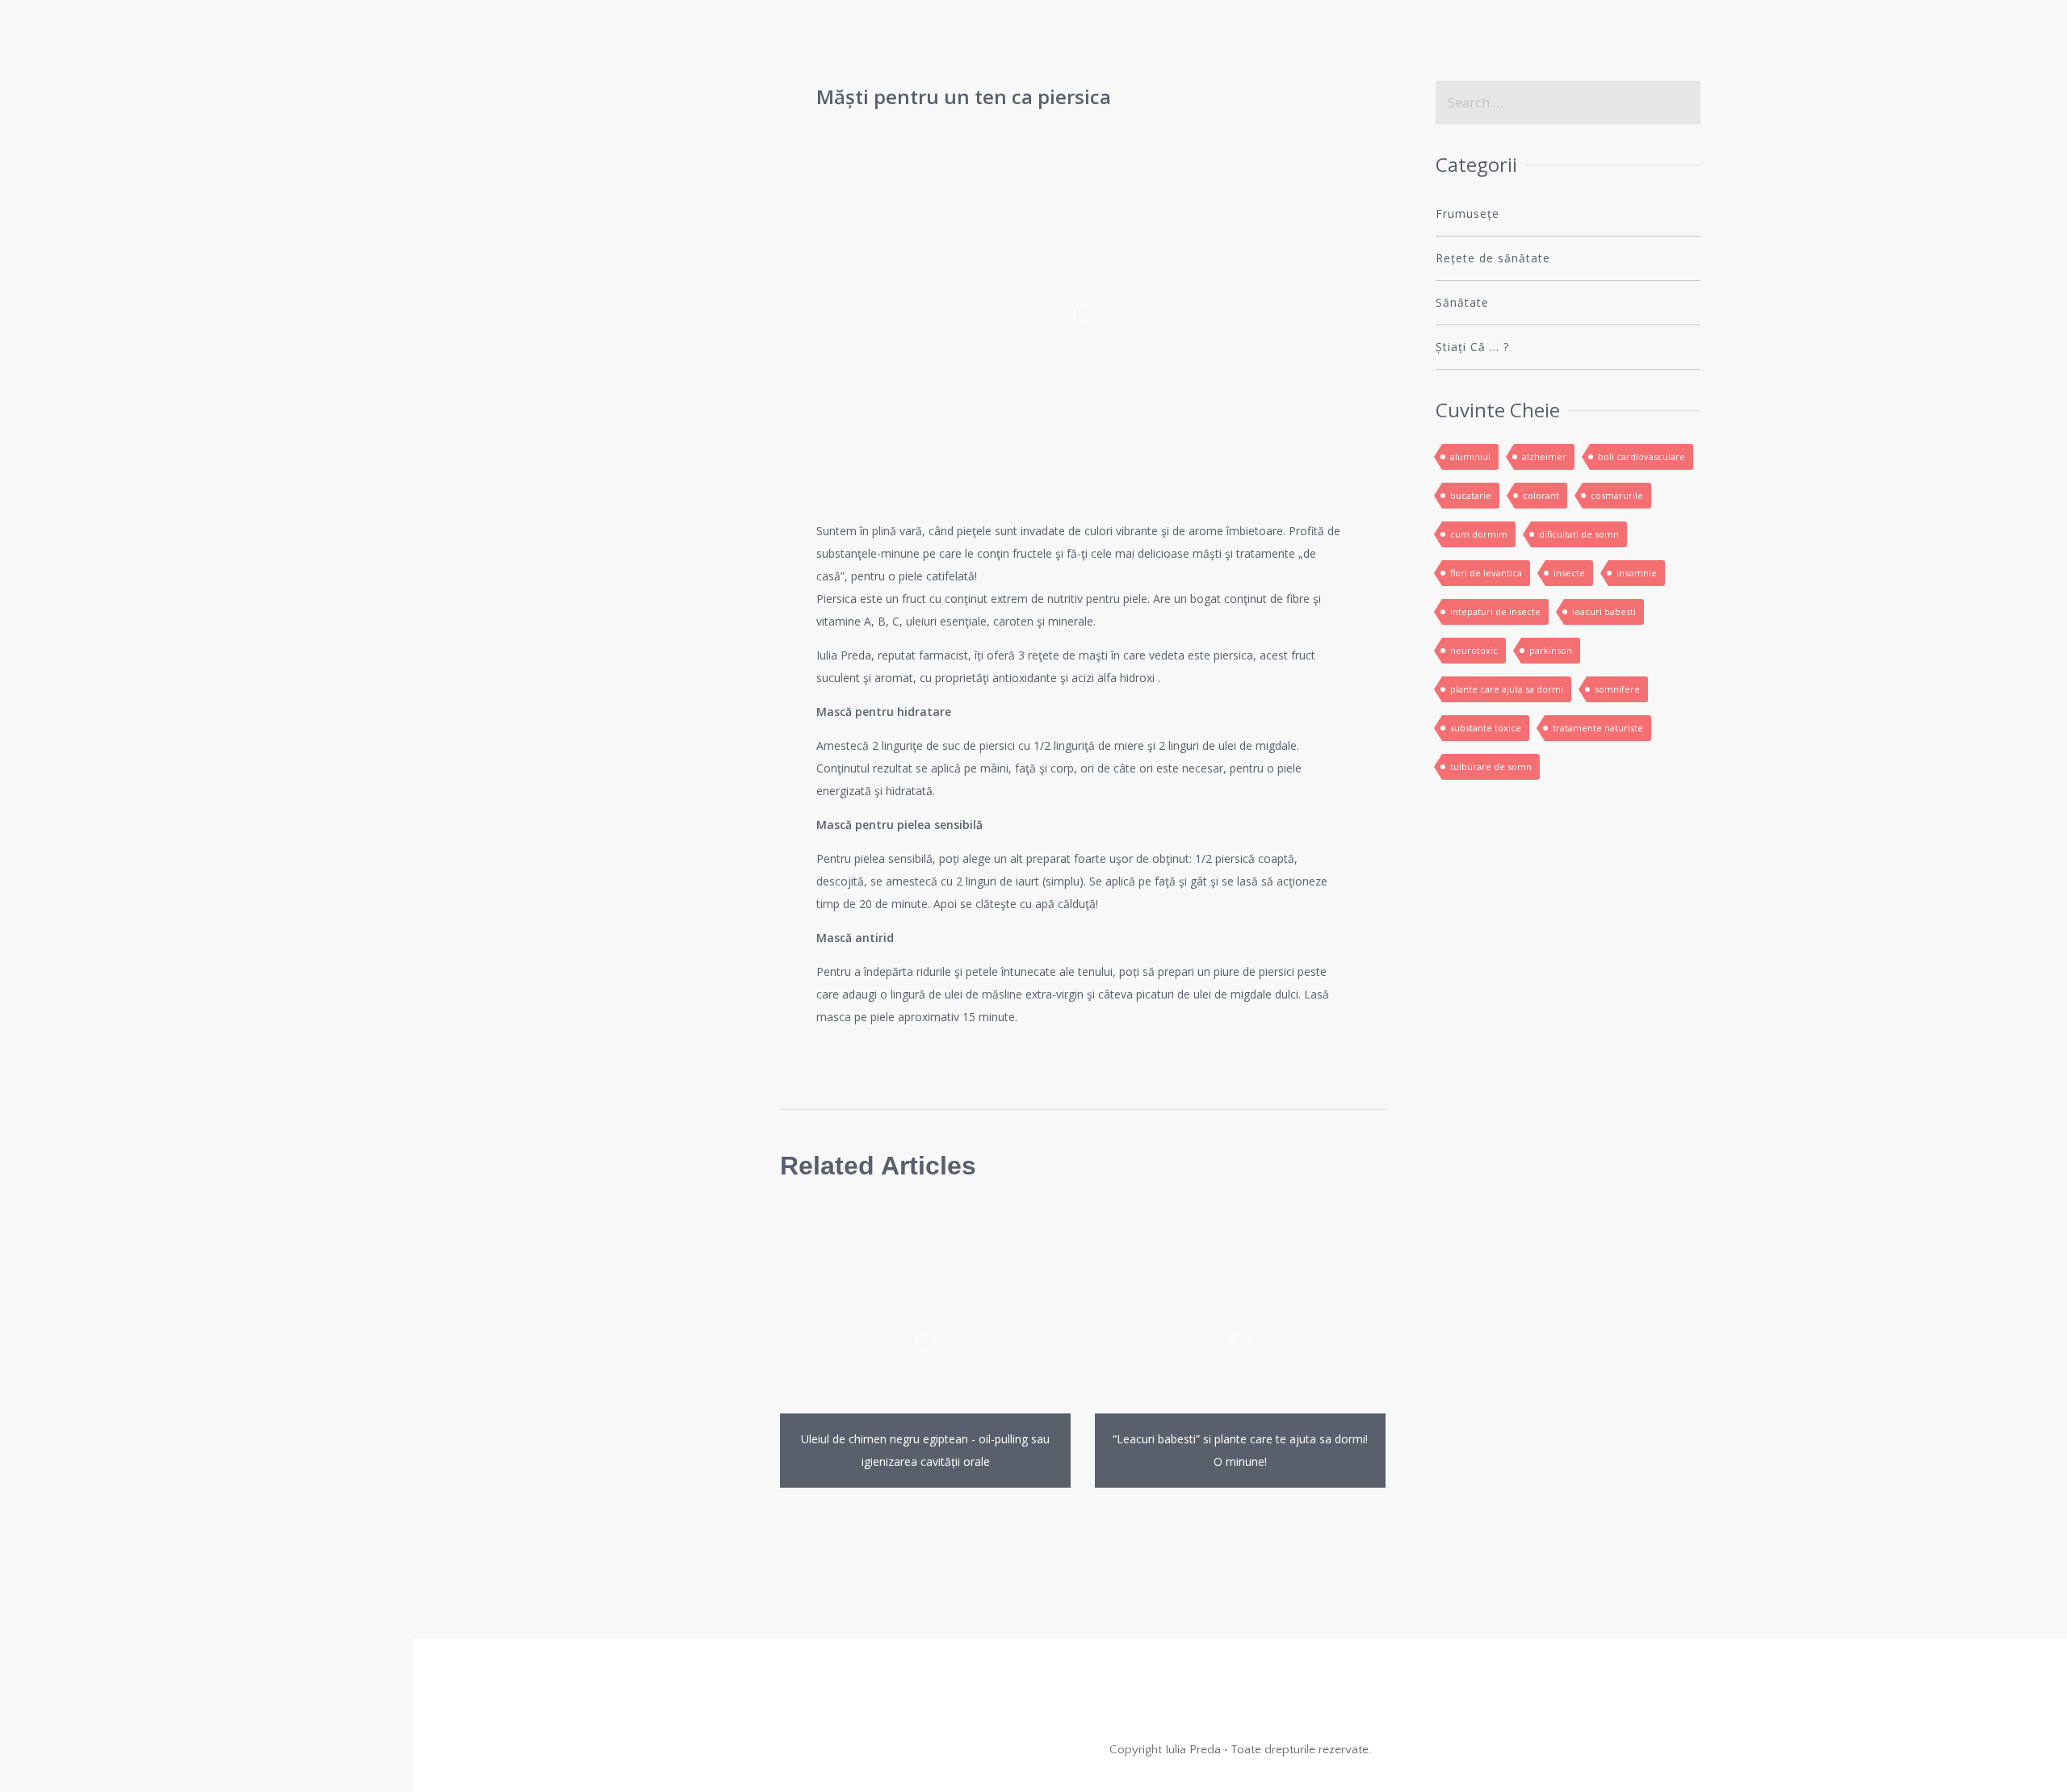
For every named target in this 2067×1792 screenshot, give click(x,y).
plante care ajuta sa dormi (1507, 689)
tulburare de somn (1491, 766)
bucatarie (1471, 495)
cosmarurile (1617, 495)
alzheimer (1544, 456)
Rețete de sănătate (1493, 258)
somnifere (1617, 689)
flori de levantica (1486, 573)
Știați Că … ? (1472, 347)
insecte (1569, 573)
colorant (1541, 495)
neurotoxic (1474, 650)
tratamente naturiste (1598, 728)
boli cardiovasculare (1641, 456)
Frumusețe (1467, 214)
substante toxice (1486, 728)
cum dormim (1479, 534)
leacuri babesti (1604, 611)
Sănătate (1462, 302)
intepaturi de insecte (1495, 611)
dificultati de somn (1579, 534)
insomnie (1637, 573)
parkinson (1551, 650)
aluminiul (1470, 456)
